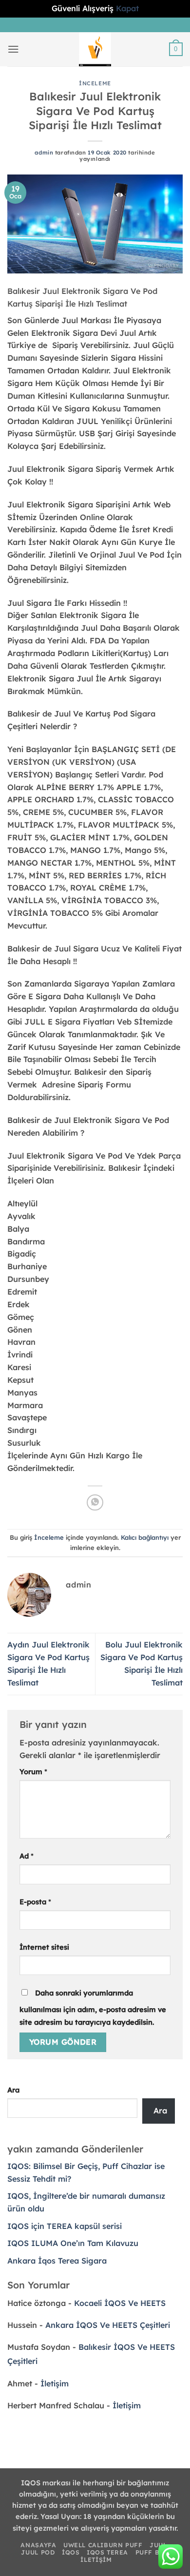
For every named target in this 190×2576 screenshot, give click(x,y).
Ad (27, 1856)
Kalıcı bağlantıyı (145, 1537)
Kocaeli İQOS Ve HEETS (120, 2303)
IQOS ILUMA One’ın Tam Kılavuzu (73, 2243)
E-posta (35, 1902)
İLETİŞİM (96, 2560)
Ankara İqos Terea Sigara (57, 2261)
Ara (13, 2090)
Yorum (33, 1772)
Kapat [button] (127, 8)
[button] (13, 49)
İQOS (71, 2552)
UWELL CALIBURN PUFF (103, 2545)
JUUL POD (38, 2552)
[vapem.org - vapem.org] (95, 49)
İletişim (55, 2383)
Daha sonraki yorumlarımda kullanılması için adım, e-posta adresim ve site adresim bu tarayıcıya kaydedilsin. (93, 2007)
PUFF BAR (152, 2552)
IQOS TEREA (107, 2552)
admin (44, 153)
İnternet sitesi (44, 1947)
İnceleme (95, 83)
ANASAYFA (38, 2545)
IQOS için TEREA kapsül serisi (65, 2226)
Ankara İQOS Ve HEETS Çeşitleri (108, 2325)
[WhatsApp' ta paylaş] (95, 1502)
